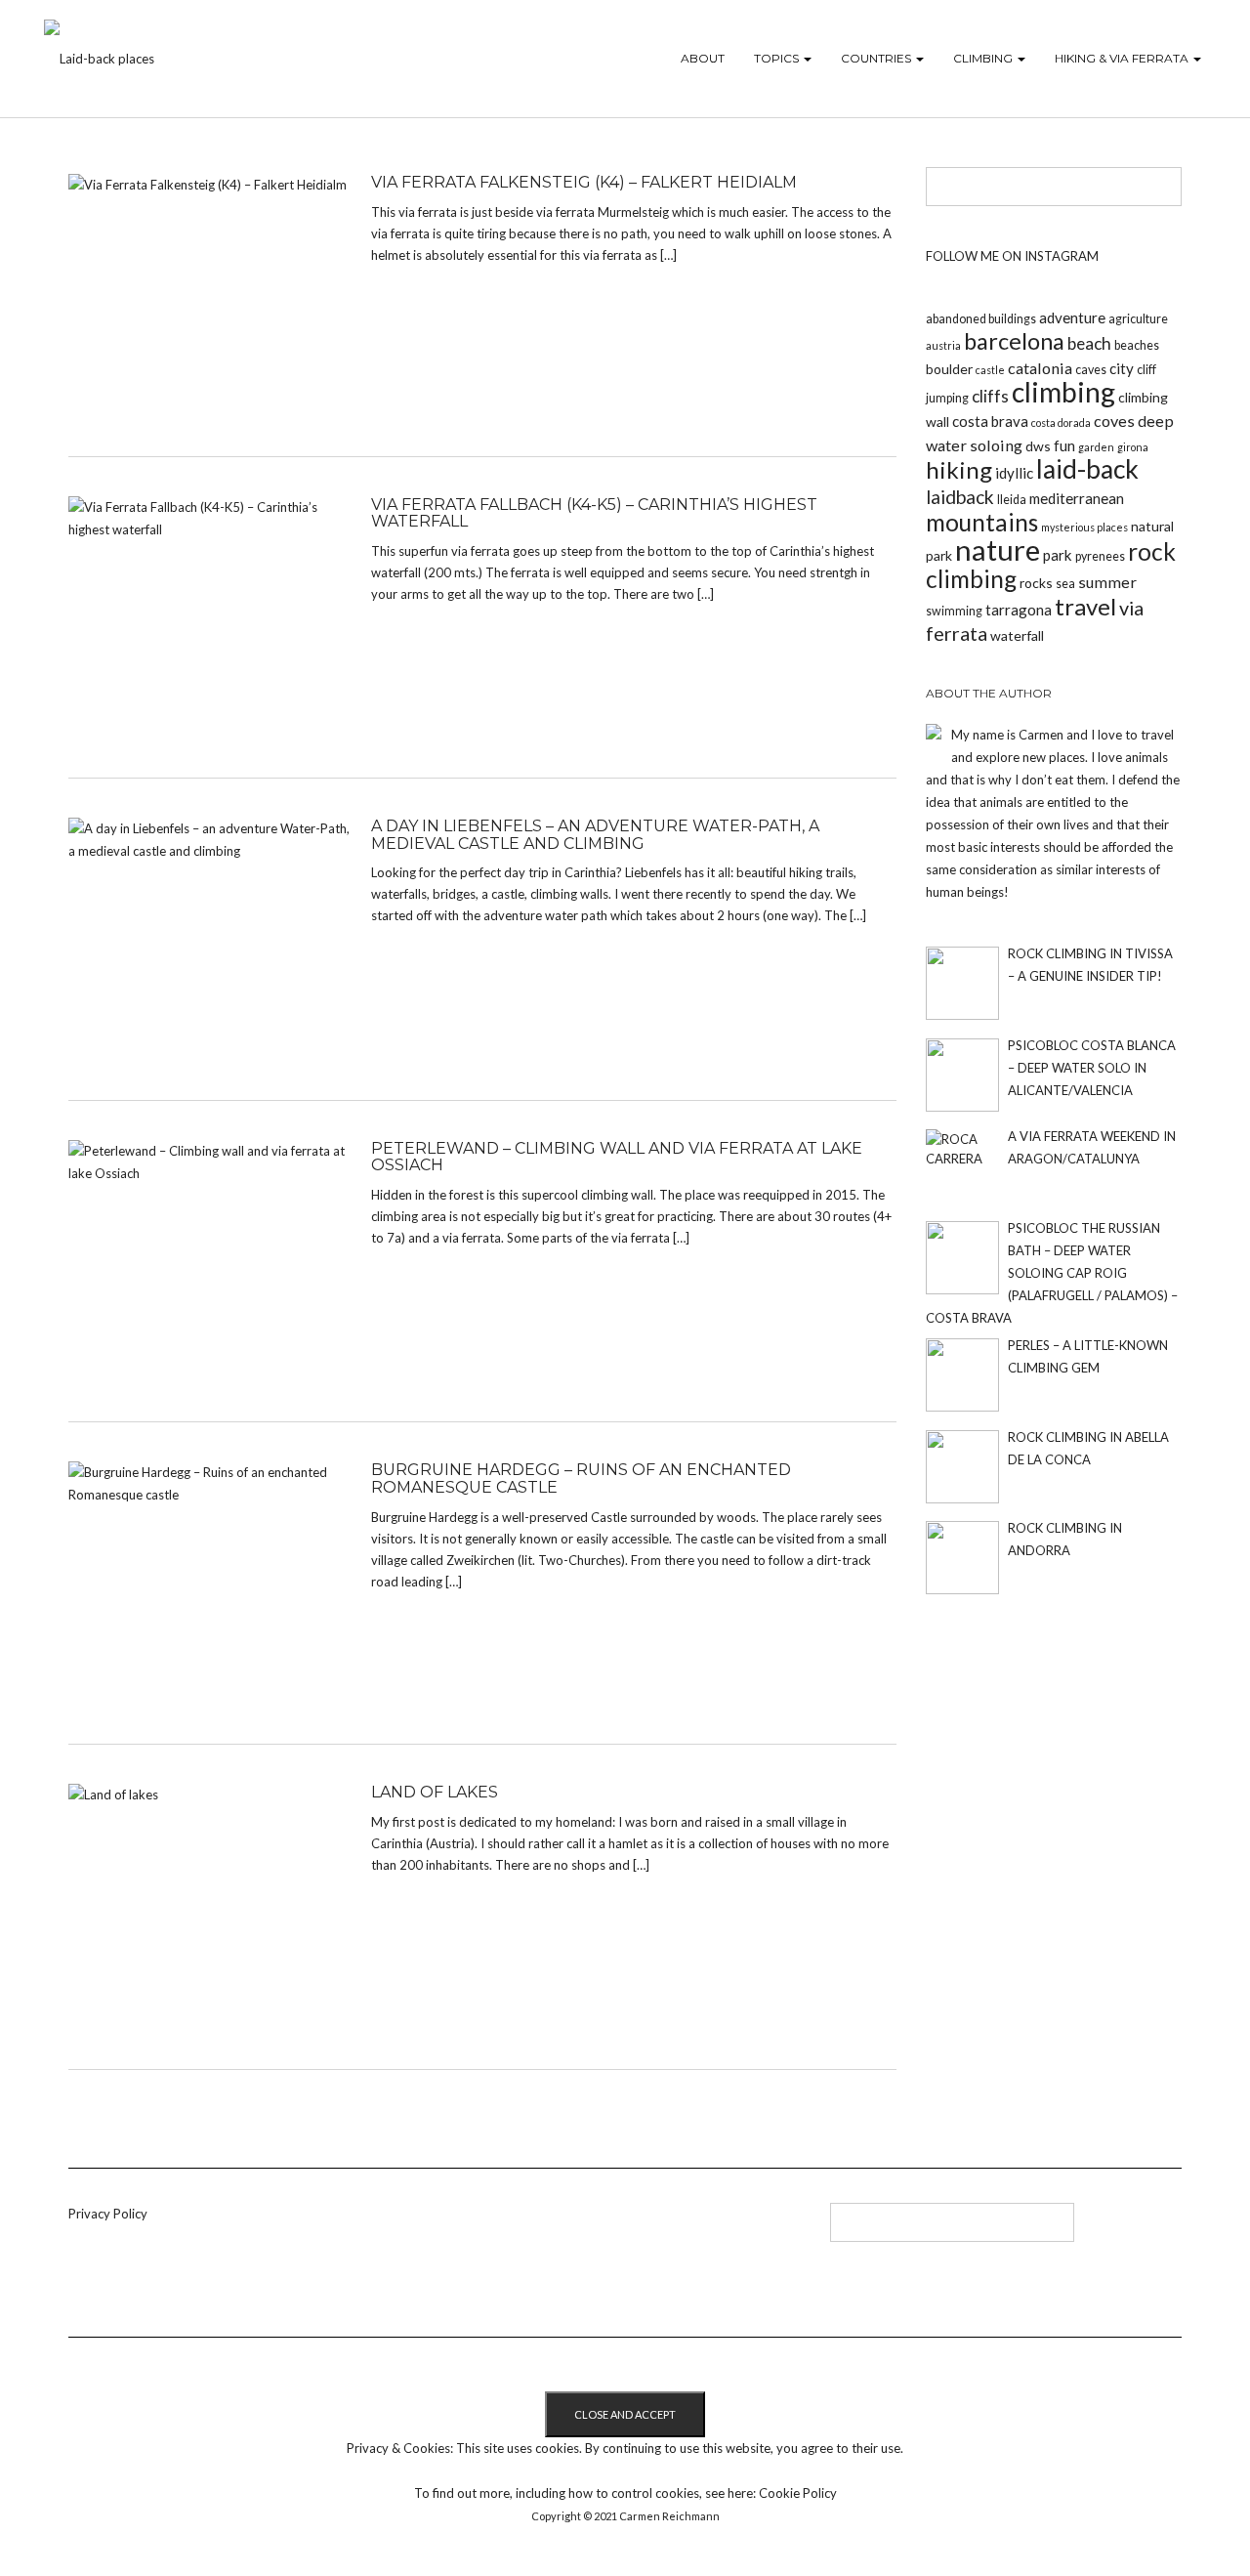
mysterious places (1084, 527)
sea (1065, 584)
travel (1085, 606)
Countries (877, 58)
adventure (1072, 317)
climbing (1063, 392)
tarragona (1019, 610)
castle (990, 370)
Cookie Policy (798, 2493)
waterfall (1017, 635)
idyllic (1014, 473)
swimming (954, 611)
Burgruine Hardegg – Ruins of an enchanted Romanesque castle (581, 1478)
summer (1107, 582)
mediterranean (1077, 498)
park (1058, 555)
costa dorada (1061, 422)
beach (1089, 343)
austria (943, 345)
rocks (1036, 583)
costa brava (990, 421)
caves (1091, 370)
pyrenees (1100, 556)
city (1122, 368)
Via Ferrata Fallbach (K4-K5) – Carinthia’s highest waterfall (594, 513)
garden (1096, 447)
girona (1133, 447)
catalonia (1040, 368)
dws (1038, 446)
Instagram (526, 2229)
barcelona (1014, 341)
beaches (1137, 345)
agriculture (1138, 319)
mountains (982, 522)
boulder (949, 369)
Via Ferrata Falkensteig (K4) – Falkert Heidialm (584, 182)
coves (1114, 421)
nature (998, 549)
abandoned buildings (981, 319)
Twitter (494, 2229)
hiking (959, 469)
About (703, 58)
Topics (778, 58)
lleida (1012, 500)
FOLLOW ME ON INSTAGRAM (1012, 256)
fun (1064, 445)
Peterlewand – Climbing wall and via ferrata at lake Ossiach (617, 1157)
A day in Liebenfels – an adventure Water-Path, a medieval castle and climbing (595, 835)
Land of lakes (435, 1792)
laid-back (1087, 469)
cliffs (990, 396)
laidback (960, 497)
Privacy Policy (108, 2214)
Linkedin (461, 2229)
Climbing (984, 58)
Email (558, 2229)
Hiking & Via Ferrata (1123, 58)
